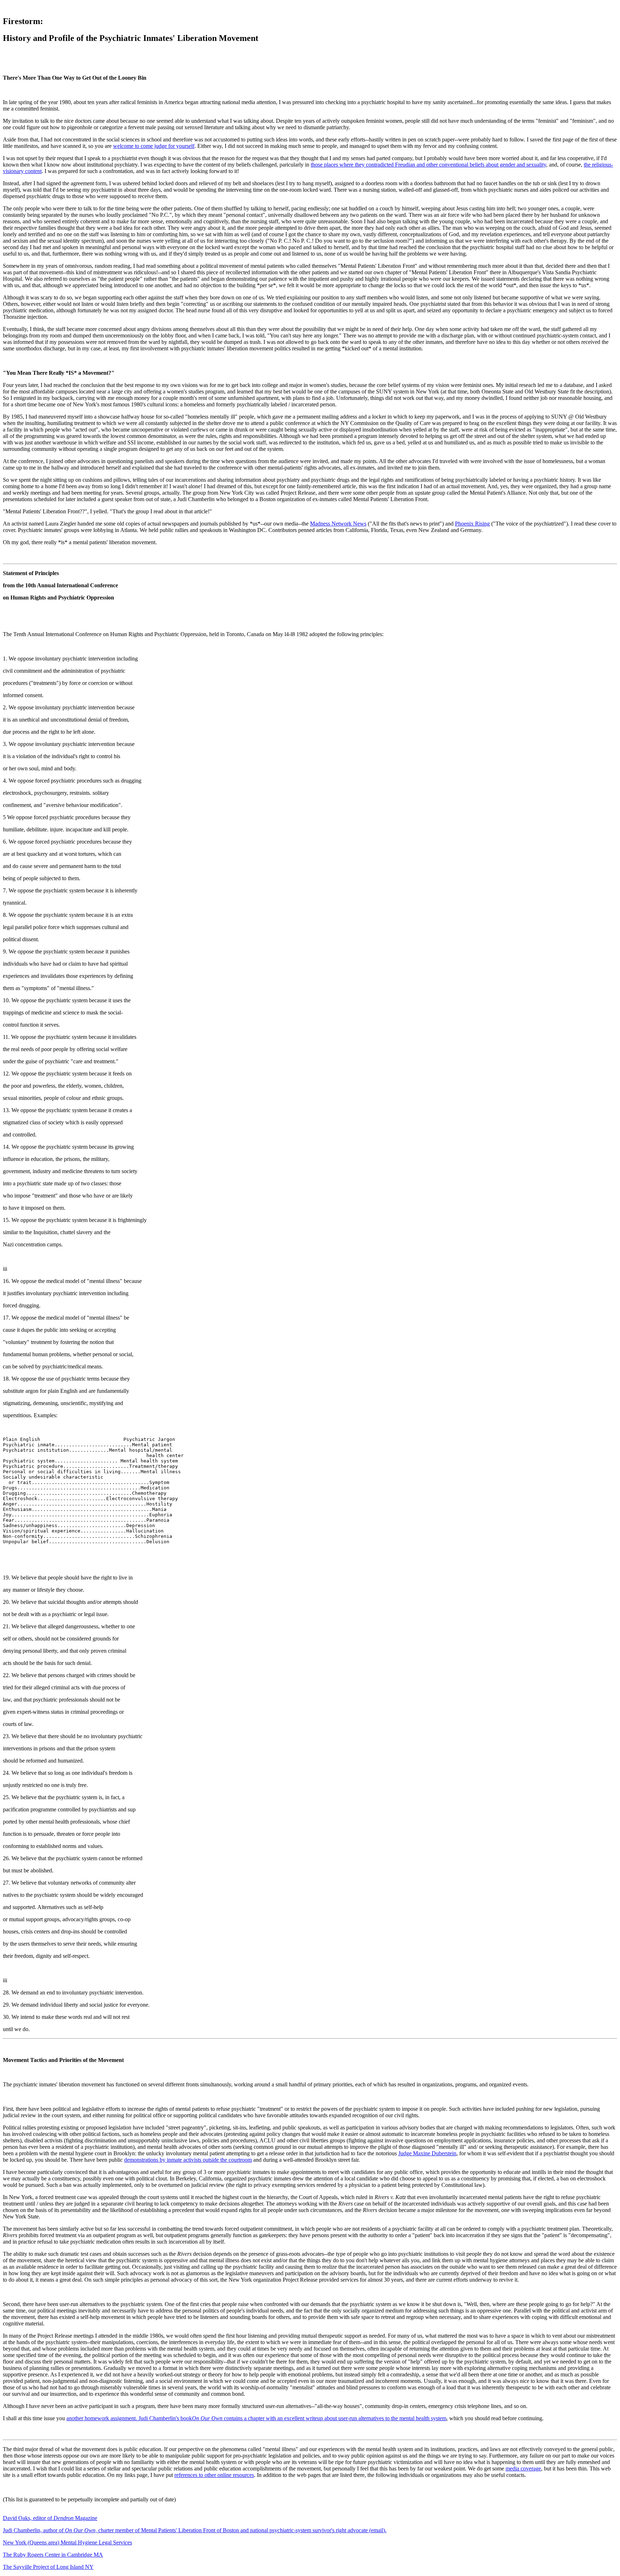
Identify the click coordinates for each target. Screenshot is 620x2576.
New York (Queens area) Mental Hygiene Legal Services (67, 2542)
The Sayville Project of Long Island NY (48, 2567)
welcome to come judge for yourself (154, 146)
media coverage (523, 2468)
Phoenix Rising (472, 524)
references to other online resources (214, 2475)
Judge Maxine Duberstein (427, 2153)
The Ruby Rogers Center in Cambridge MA (53, 2555)
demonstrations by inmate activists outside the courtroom (188, 2160)
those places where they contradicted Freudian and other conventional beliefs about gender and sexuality (428, 165)
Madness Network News (338, 524)
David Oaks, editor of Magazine (50, 2518)
